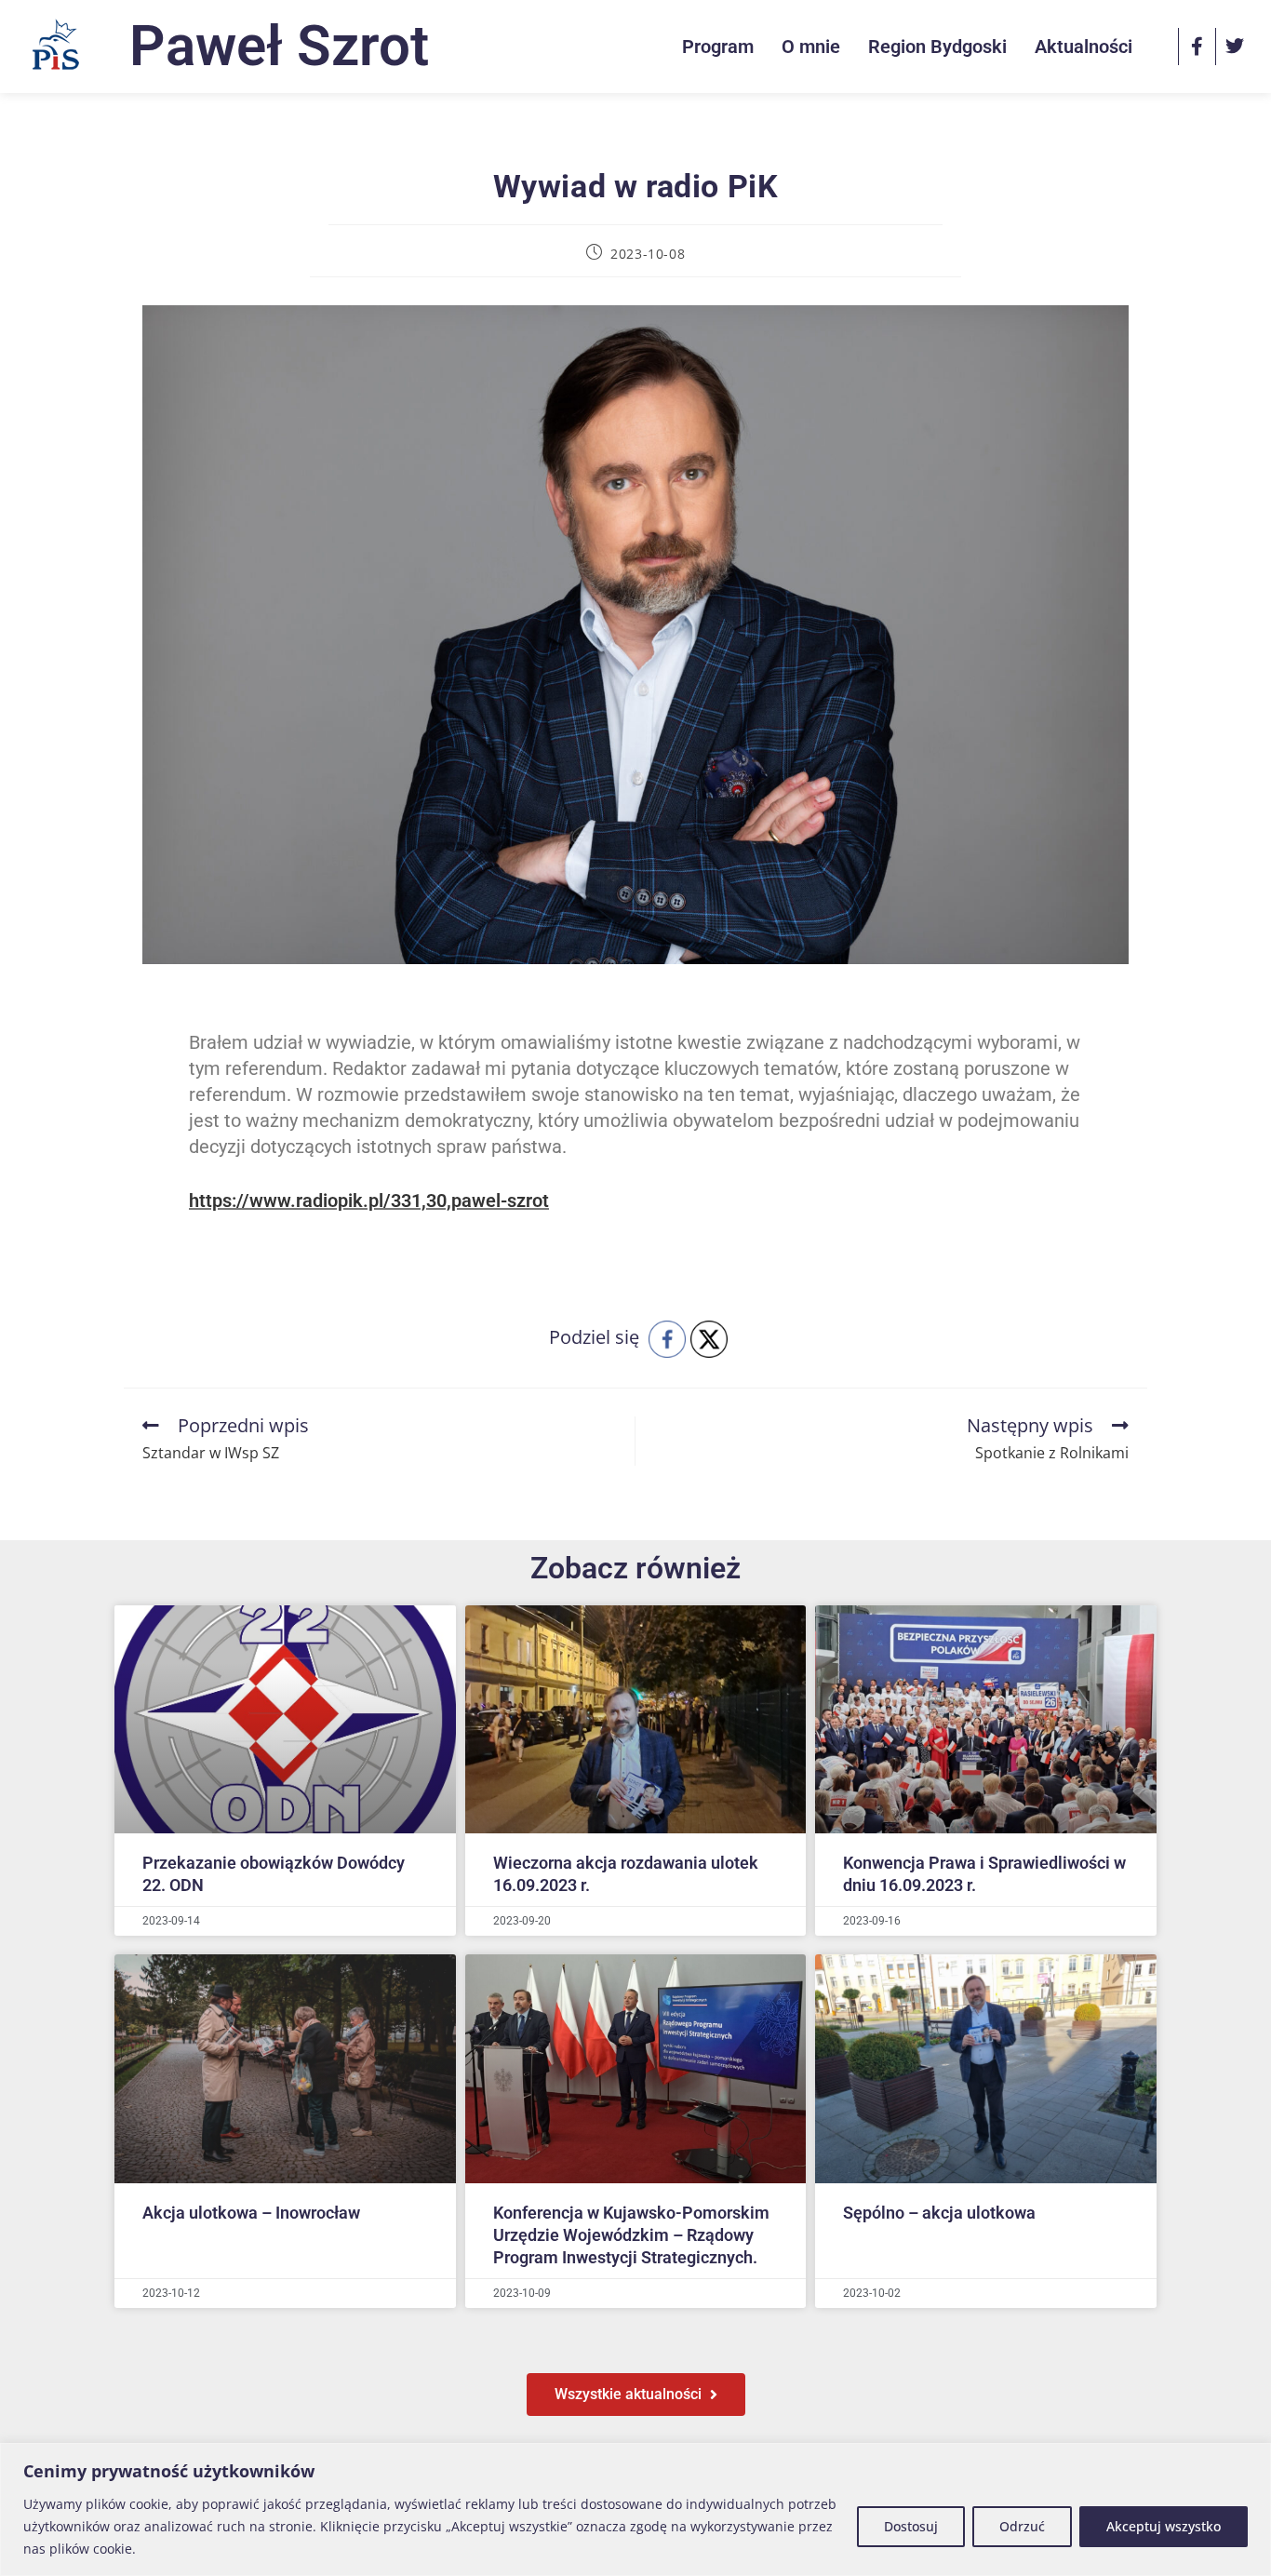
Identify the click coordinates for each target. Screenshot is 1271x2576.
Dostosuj (911, 2526)
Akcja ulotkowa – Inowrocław (251, 2213)
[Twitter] (1234, 47)
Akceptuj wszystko (1164, 2526)
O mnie (811, 47)
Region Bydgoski (937, 47)
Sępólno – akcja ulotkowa (939, 2213)
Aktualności (1084, 47)
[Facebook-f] (1197, 47)
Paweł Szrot (279, 46)
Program (718, 47)
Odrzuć (1022, 2526)
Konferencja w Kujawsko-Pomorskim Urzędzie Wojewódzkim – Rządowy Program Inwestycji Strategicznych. (631, 2235)
